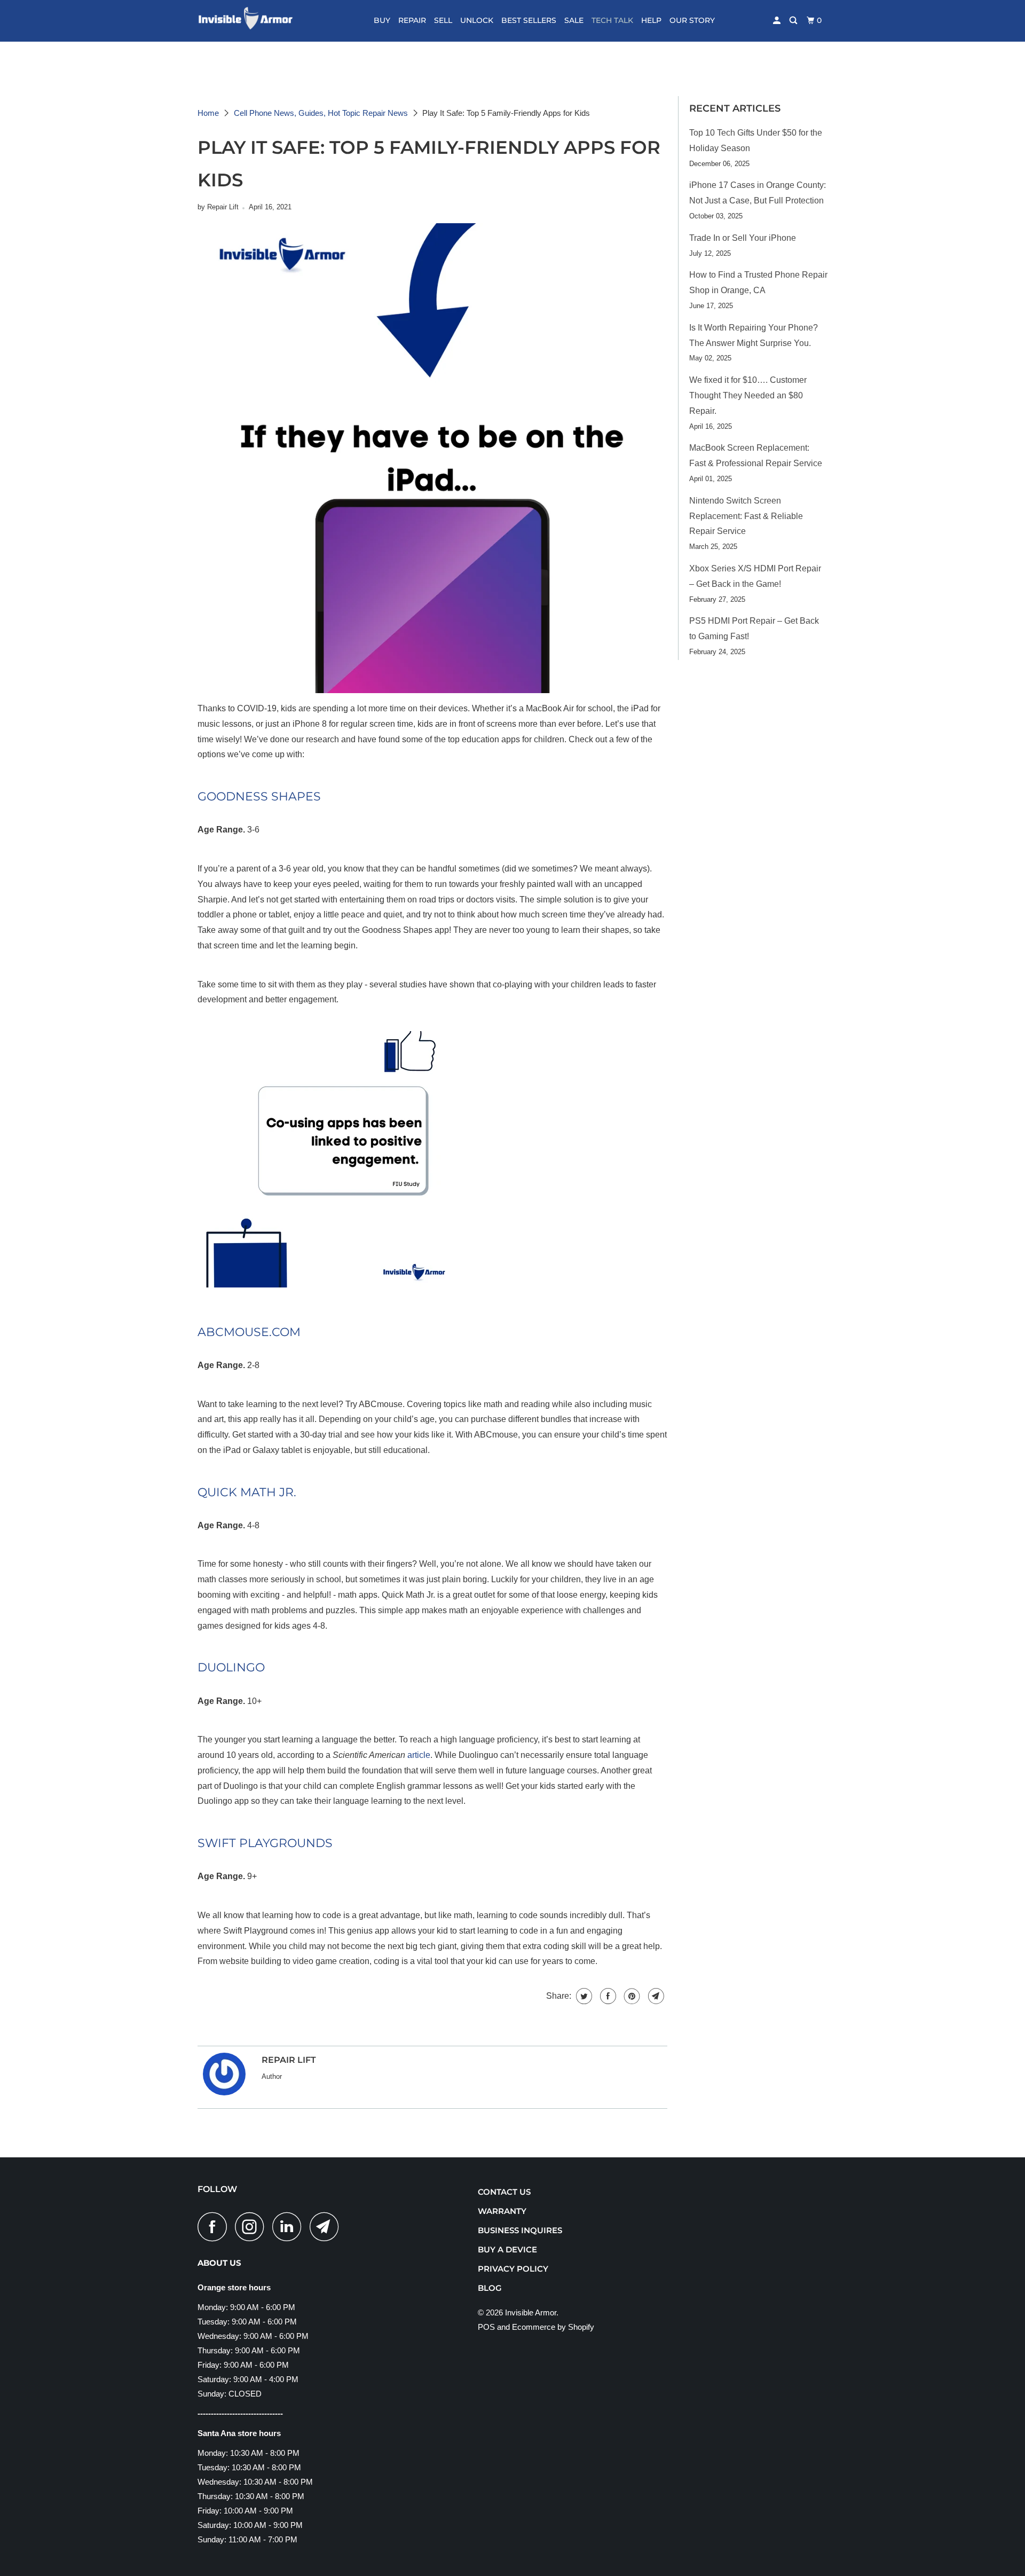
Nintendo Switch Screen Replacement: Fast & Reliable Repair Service (746, 516)
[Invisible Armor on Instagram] (253, 2226)
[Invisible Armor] (252, 21)
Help (651, 20)
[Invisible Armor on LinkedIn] (290, 2226)
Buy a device (507, 2249)
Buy (382, 20)
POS (486, 2327)
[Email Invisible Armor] (327, 2226)
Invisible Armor (531, 2312)
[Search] (794, 21)
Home (208, 113)
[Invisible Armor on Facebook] (215, 2226)
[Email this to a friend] (655, 1996)
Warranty (502, 2211)
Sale (574, 20)
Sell (443, 20)
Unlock (477, 20)
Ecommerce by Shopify (553, 2327)
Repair (412, 20)
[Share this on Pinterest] (631, 1996)
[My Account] (778, 21)
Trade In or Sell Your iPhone (743, 238)
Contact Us (504, 2192)
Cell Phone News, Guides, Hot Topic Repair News (321, 113)
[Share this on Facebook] (607, 1996)
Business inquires (520, 2230)
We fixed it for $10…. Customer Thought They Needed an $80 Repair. (748, 395)
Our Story (692, 20)
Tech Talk (612, 20)
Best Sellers (529, 20)
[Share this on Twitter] (583, 1996)
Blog (490, 2288)
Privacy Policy (513, 2269)
